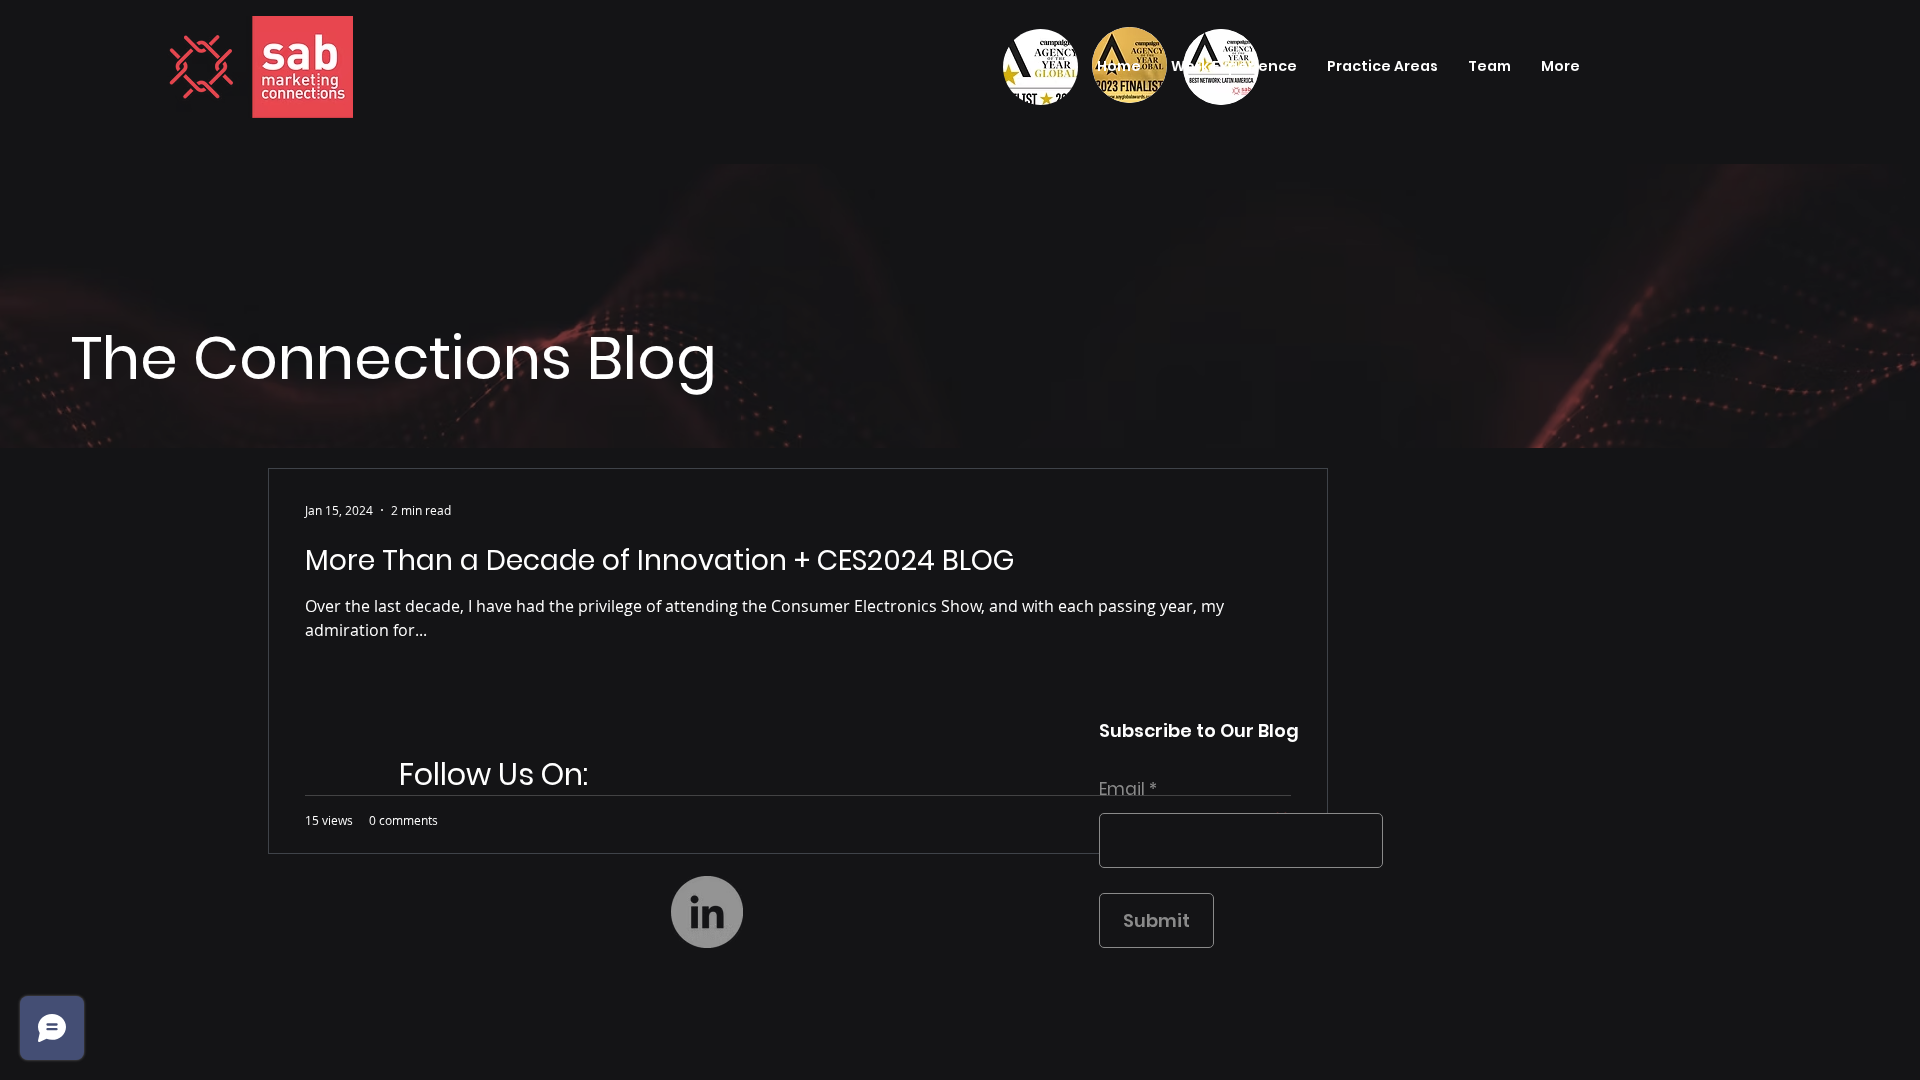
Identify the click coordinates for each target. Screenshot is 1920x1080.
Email (1122, 789)
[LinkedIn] (707, 912)
